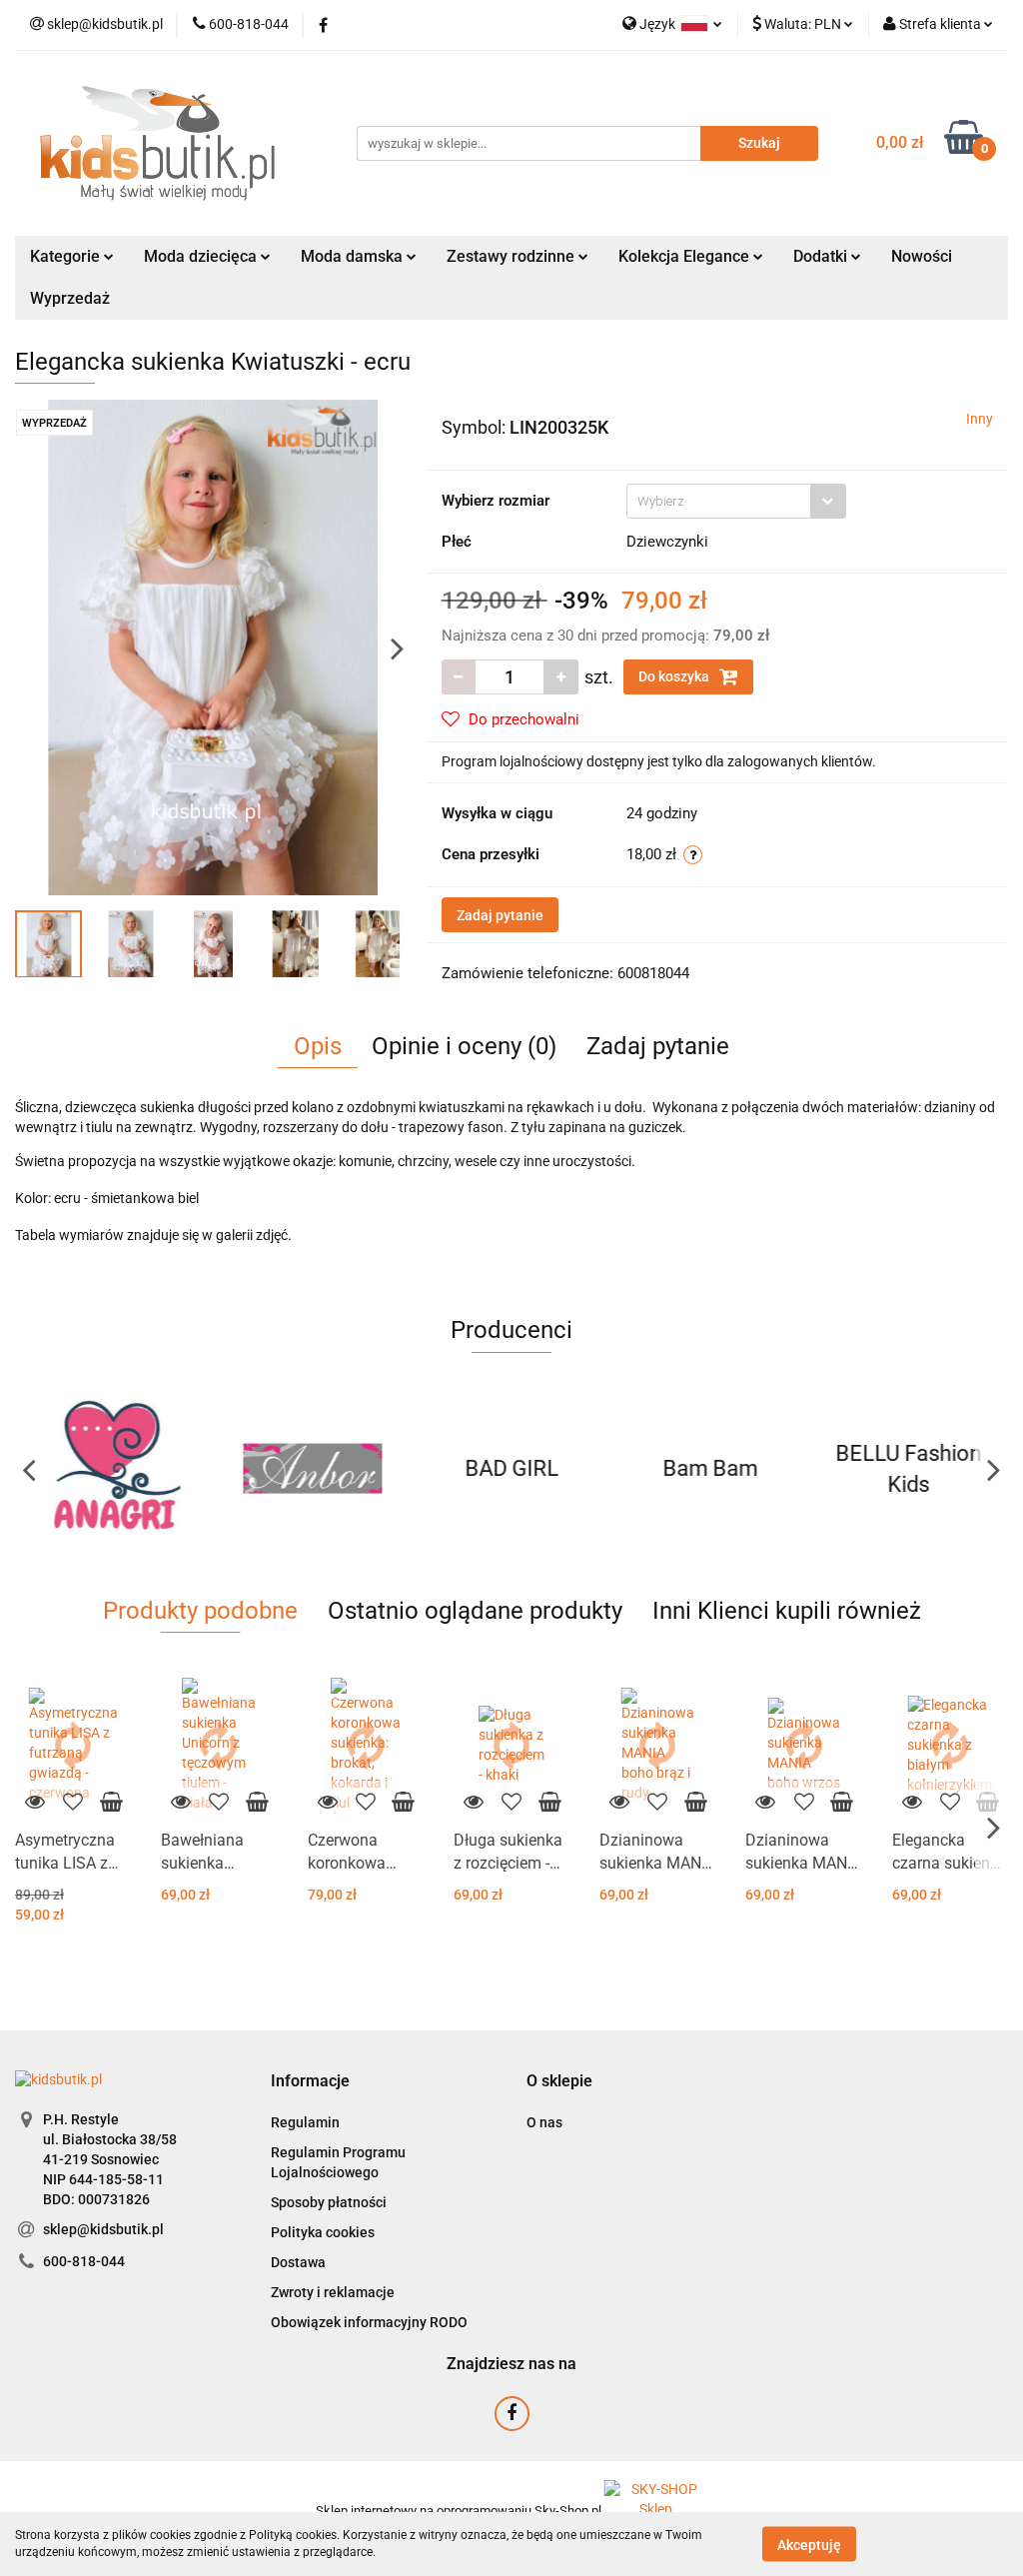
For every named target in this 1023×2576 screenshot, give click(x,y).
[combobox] (736, 501)
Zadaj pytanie (500, 915)
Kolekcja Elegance (686, 256)
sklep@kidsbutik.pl (103, 2229)
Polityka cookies (323, 2232)
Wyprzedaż (70, 298)
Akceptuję (809, 2544)
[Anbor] (114, 1469)
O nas (544, 2122)
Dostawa (298, 2262)
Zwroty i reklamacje (333, 2292)
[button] (310, 2082)
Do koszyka (675, 676)
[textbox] (719, 501)
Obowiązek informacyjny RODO (369, 2322)
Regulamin (305, 2122)
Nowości (922, 256)
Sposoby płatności (329, 2202)
